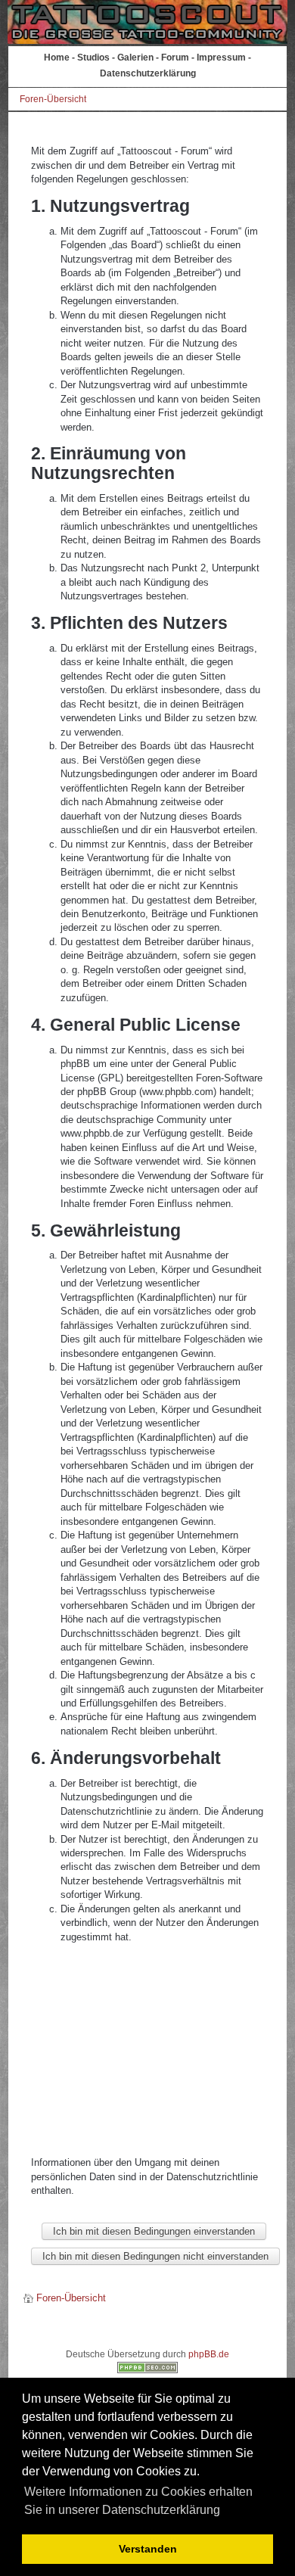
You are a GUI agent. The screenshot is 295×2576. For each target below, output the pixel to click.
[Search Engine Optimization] (147, 2370)
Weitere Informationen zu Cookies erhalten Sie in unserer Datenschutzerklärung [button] (138, 2501)
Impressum (221, 58)
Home (57, 58)
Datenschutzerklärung (148, 73)
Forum (175, 58)
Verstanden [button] (148, 2549)
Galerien (135, 58)
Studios (93, 58)
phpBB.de (209, 2354)
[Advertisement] (148, 2050)
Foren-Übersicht (53, 99)
